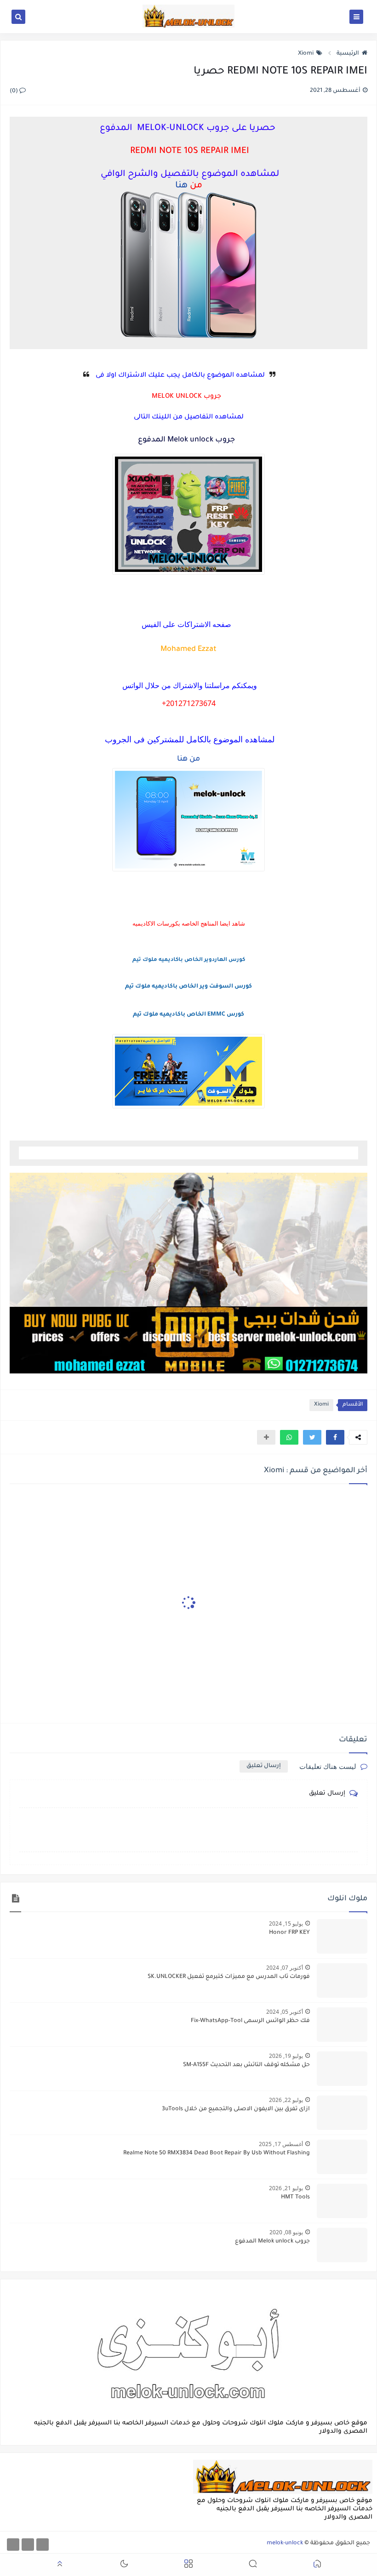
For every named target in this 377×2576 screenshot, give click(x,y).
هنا (181, 186)
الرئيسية (348, 54)
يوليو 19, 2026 (286, 2056)
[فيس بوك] (43, 2545)
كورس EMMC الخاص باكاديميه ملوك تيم (188, 1015)
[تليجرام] (28, 2545)
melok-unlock (285, 2543)
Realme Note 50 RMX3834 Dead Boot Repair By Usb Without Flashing (217, 2153)
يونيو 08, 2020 (286, 2232)
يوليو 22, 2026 (286, 2100)
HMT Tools (295, 2198)
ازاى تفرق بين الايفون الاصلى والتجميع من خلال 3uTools (236, 2109)
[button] (335, 1437)
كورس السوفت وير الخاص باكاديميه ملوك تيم (188, 987)
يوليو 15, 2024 (286, 1924)
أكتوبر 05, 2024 (285, 2012)
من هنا (188, 759)
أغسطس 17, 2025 (281, 2144)
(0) (14, 91)
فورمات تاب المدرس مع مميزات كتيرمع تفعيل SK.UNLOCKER (229, 1977)
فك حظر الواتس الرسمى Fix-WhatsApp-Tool (250, 2021)
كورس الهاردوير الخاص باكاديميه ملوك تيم (189, 960)
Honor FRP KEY (289, 1933)
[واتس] (13, 2545)
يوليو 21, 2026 (286, 2188)
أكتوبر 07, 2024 (285, 1968)
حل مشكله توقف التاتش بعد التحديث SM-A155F (246, 2065)
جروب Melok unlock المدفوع (272, 2242)
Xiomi (306, 54)
